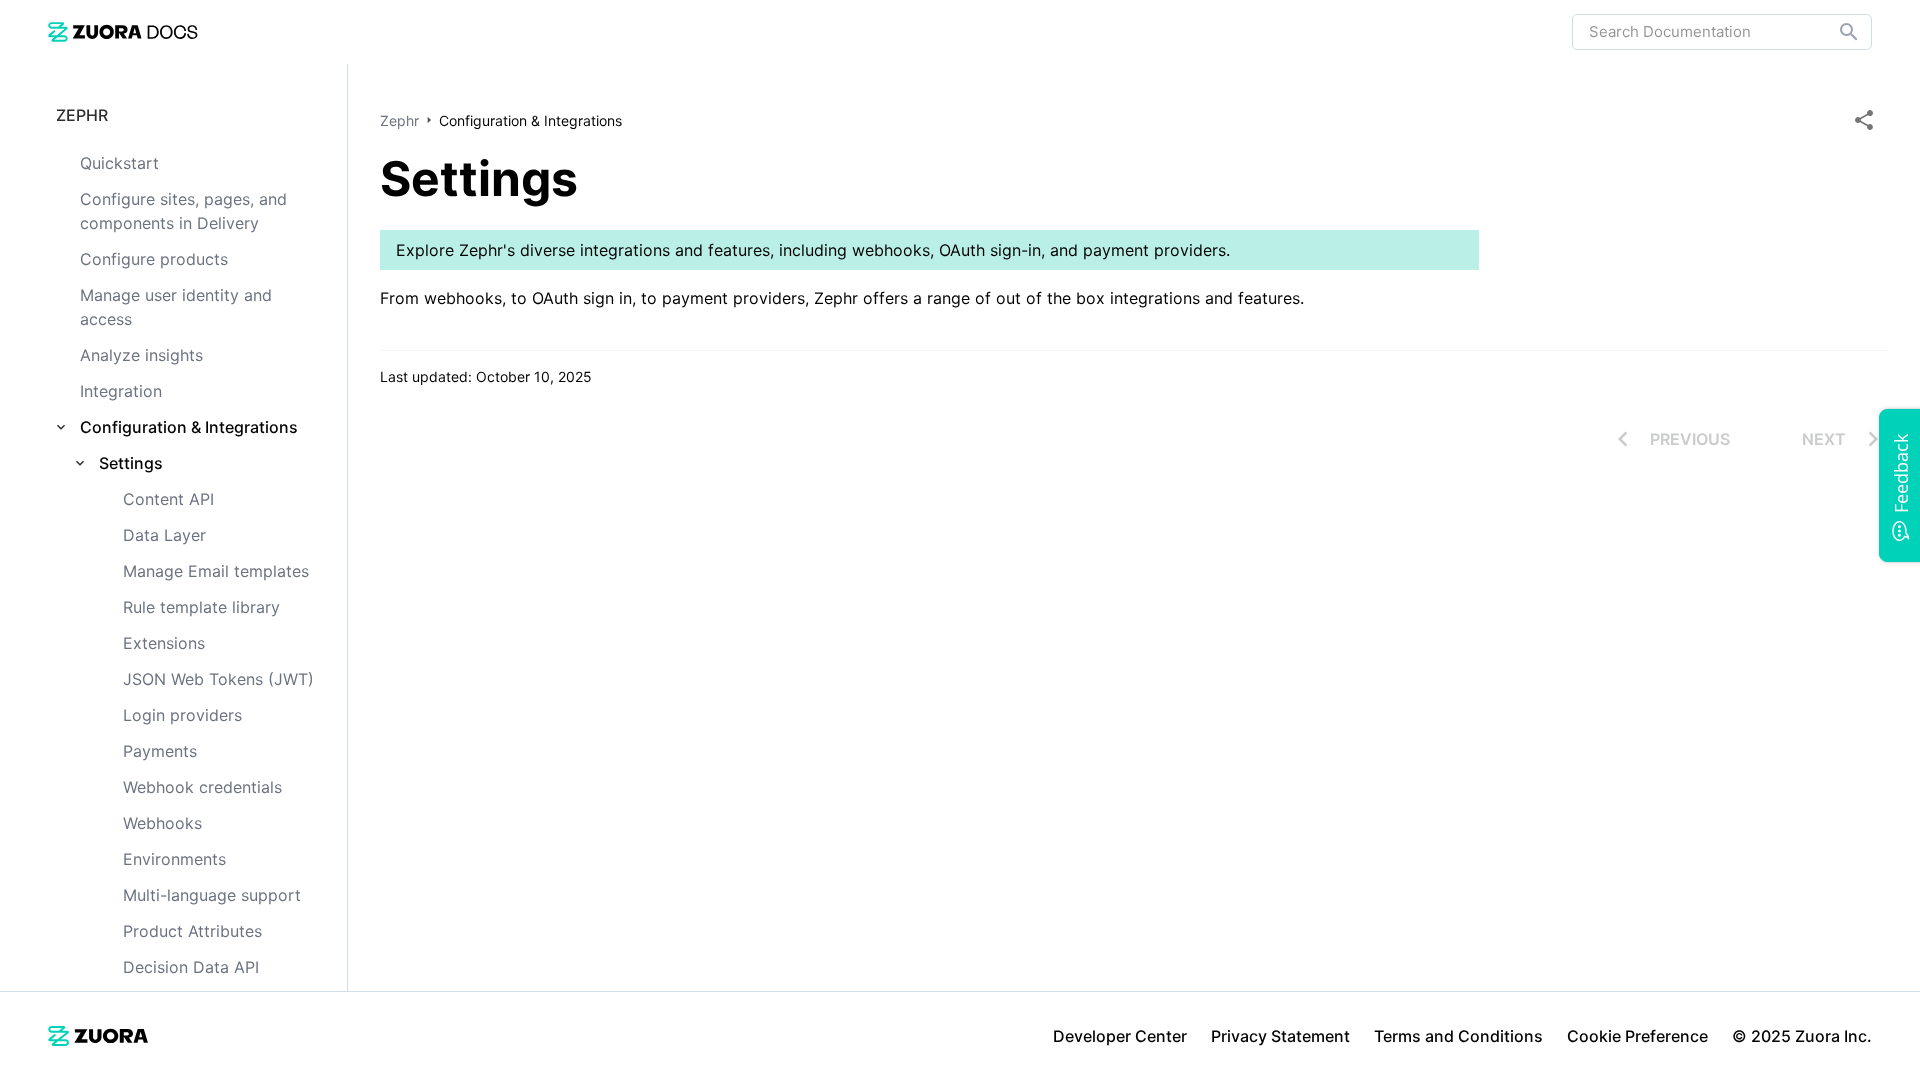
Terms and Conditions (1458, 1036)
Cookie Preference (1637, 1036)
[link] (123, 31)
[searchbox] (1835, 32)
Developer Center (1120, 1036)
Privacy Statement (1280, 1036)
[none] (1864, 120)
